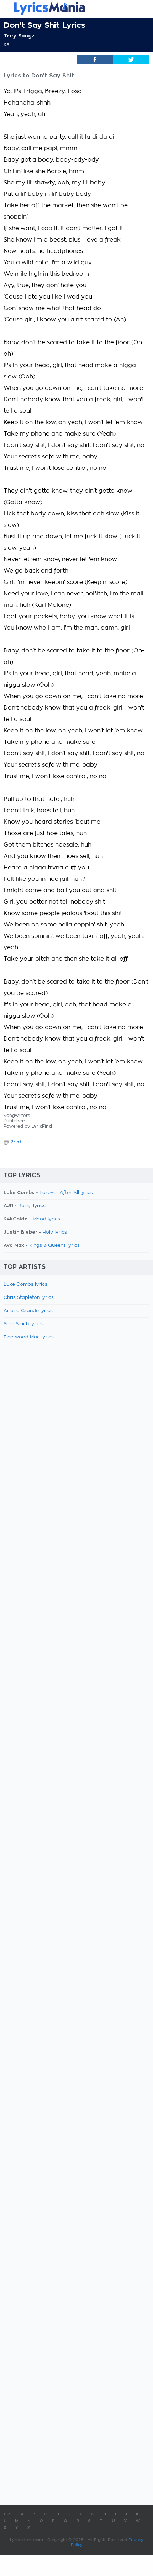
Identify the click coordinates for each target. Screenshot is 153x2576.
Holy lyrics (55, 1232)
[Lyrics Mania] (76, 8)
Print (16, 1142)
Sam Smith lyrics (23, 1324)
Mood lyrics (46, 1219)
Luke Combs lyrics (25, 1284)
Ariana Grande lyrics (28, 1311)
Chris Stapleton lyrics (29, 1298)
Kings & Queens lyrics (54, 1246)
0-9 (8, 2514)
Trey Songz (19, 36)
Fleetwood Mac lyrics (29, 1337)
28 (6, 45)
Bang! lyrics (32, 1206)
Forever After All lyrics (66, 1193)
